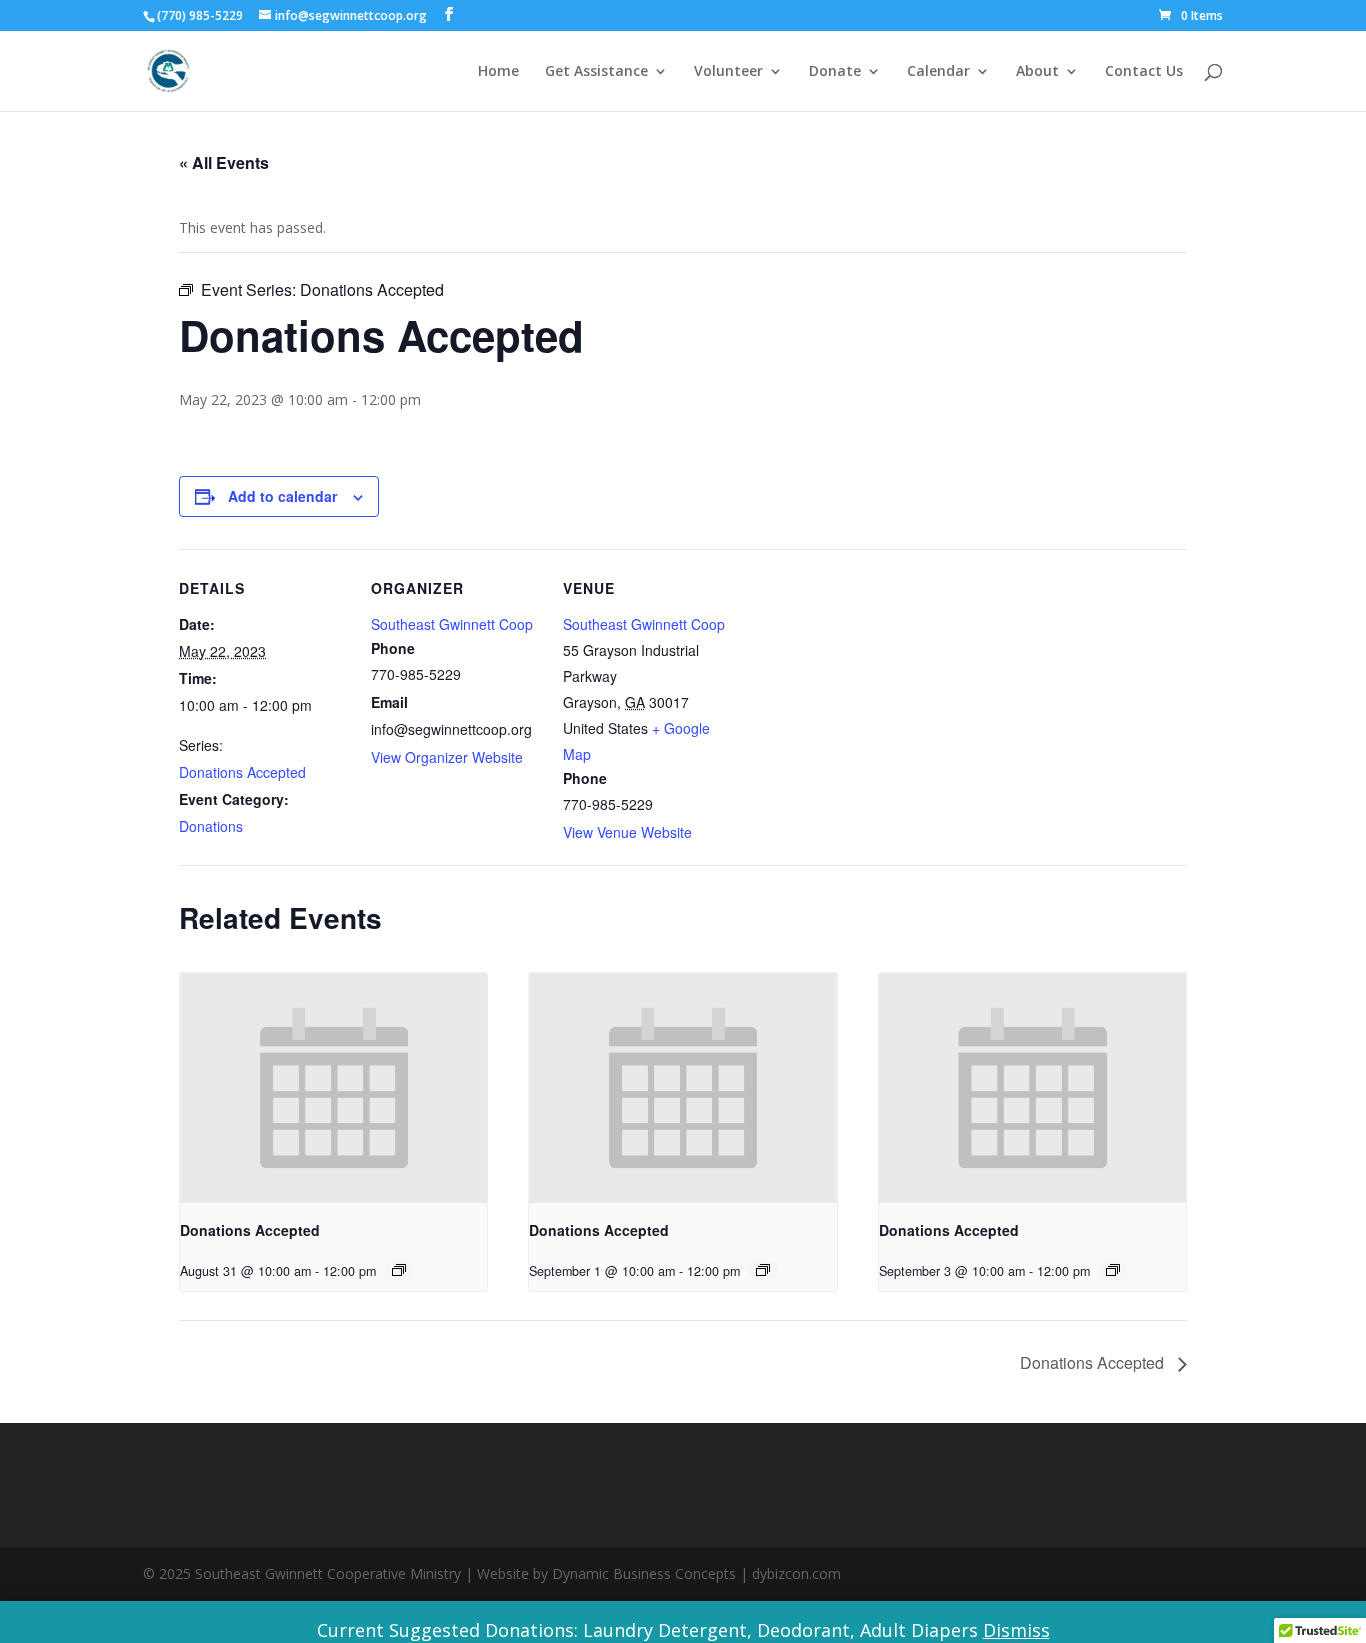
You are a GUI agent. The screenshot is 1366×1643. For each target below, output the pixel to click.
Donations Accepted (242, 772)
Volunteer (728, 72)
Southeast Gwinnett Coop (452, 624)
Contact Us (1144, 72)
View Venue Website (627, 832)
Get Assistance (596, 72)
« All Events (224, 162)
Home (498, 72)
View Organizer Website (447, 757)
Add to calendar (282, 496)
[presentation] (333, 1088)
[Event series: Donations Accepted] (399, 1270)
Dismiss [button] (1016, 1630)
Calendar (938, 72)
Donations (211, 826)
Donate (835, 72)
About (1037, 72)
